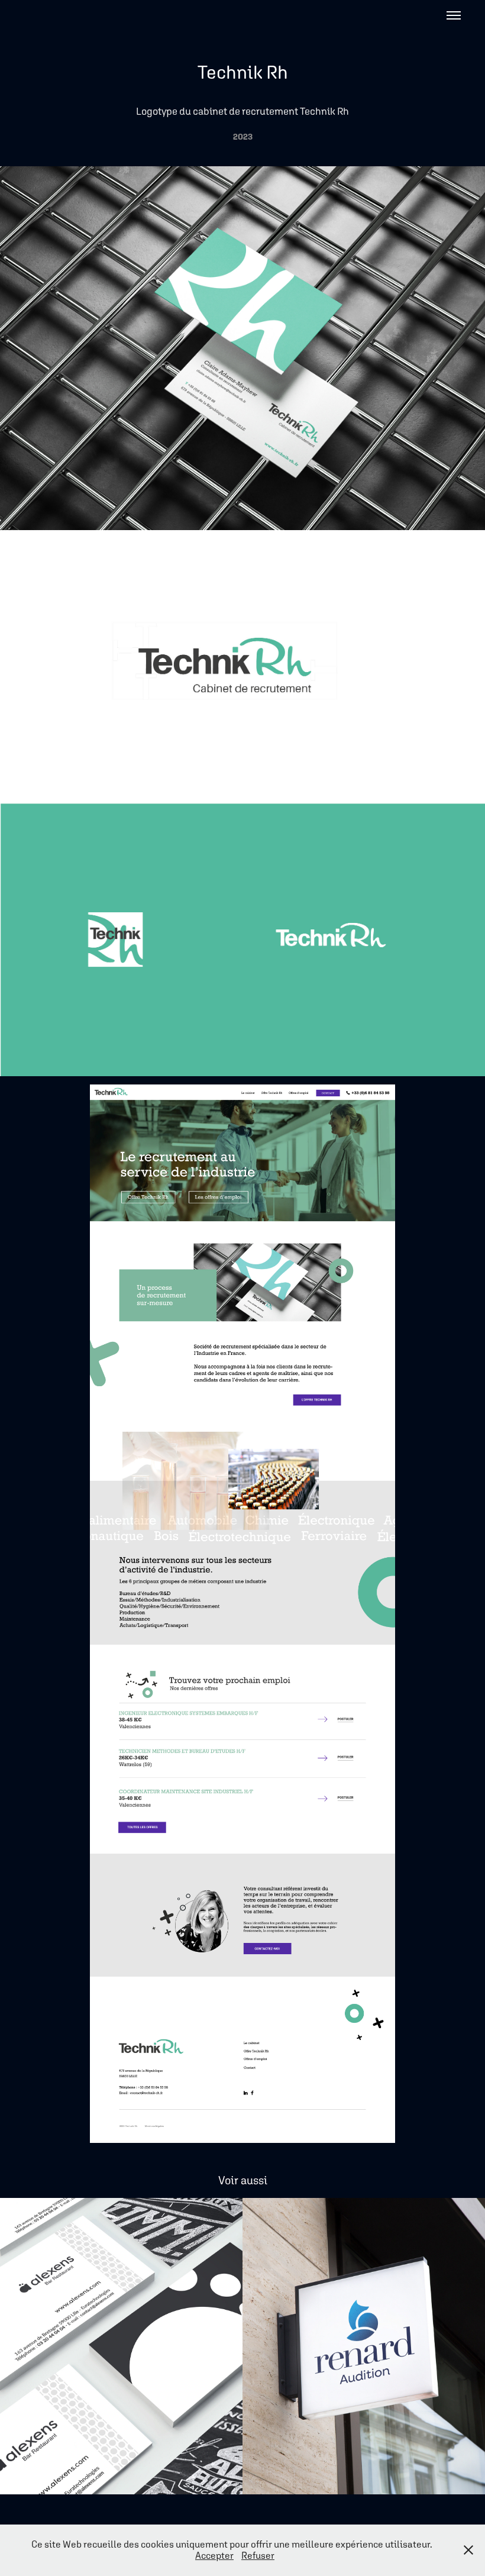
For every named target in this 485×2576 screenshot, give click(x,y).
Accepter (214, 2555)
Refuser (258, 2555)
